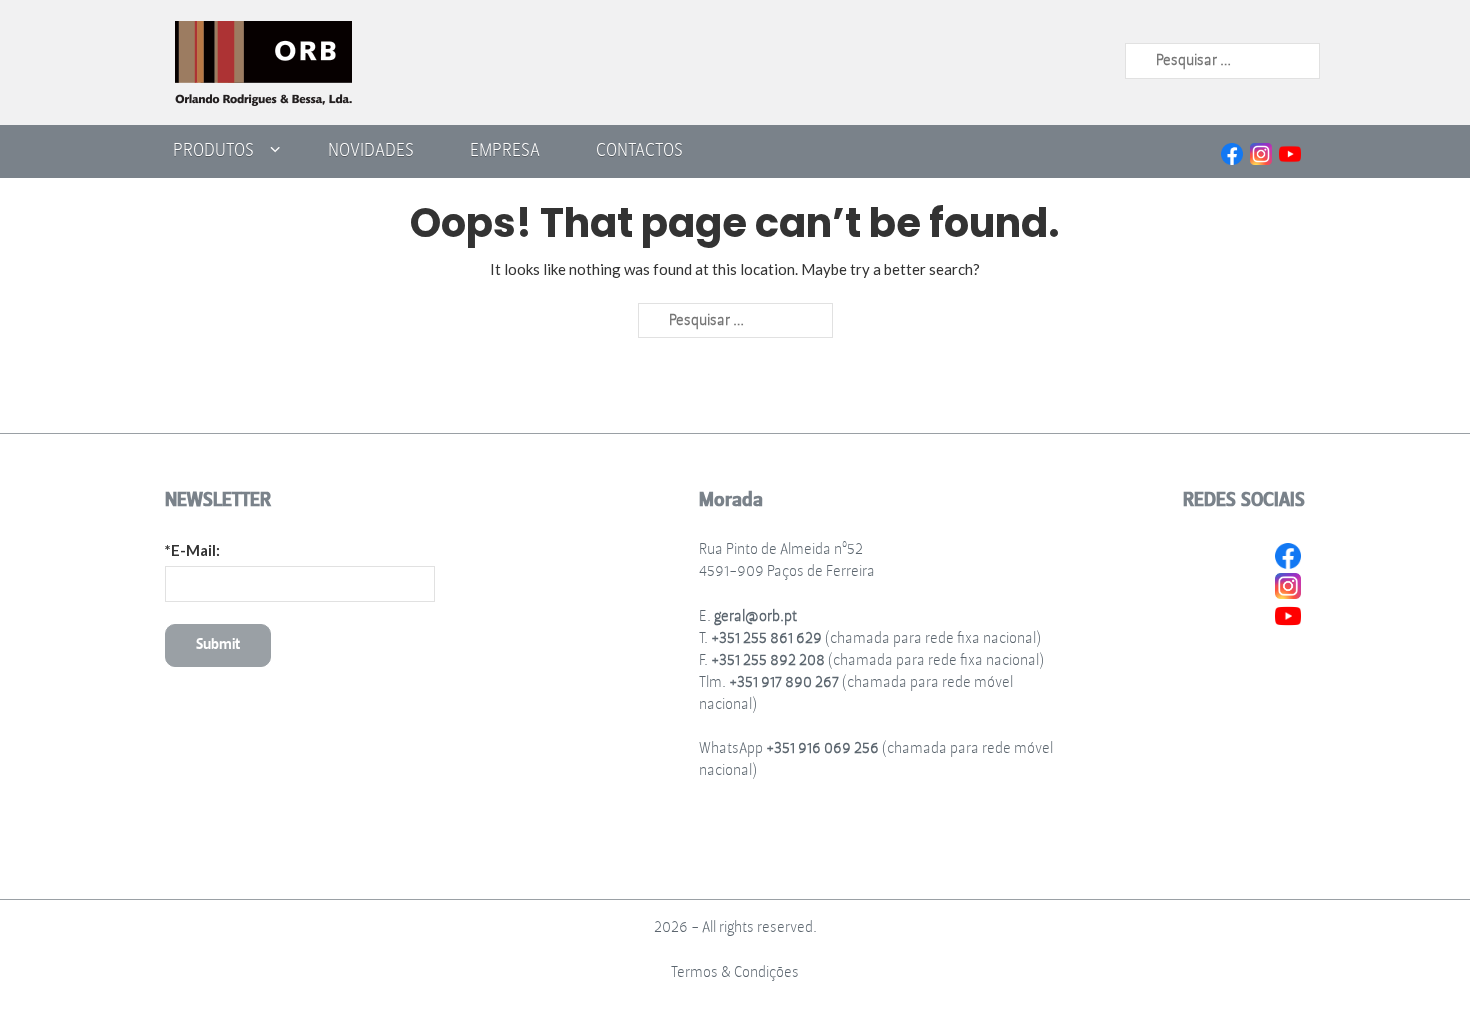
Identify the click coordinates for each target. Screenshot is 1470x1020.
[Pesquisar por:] (1222, 60)
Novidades (371, 150)
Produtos (213, 150)
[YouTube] (1290, 151)
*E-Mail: (192, 550)
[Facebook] (1232, 151)
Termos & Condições (735, 972)
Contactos (639, 150)
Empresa (505, 150)
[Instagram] (1261, 151)
